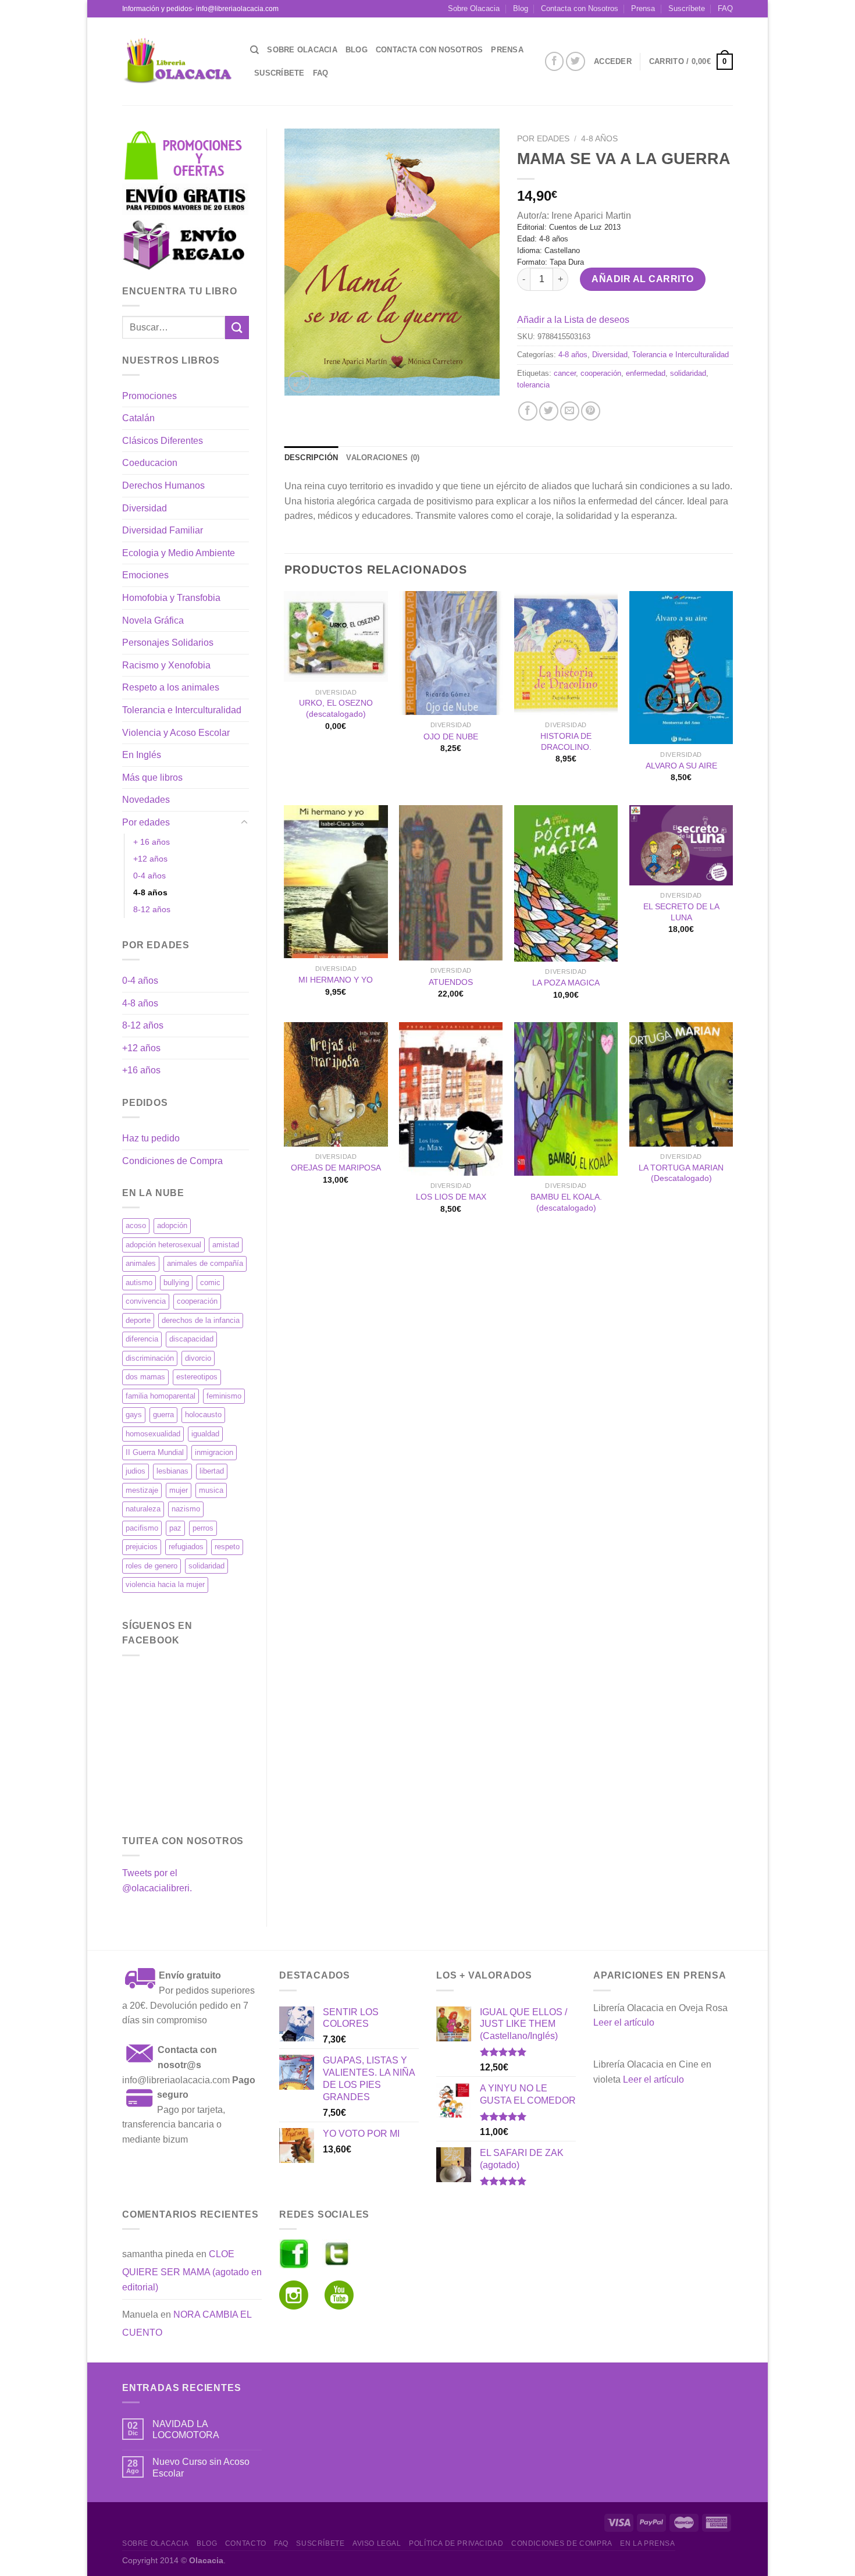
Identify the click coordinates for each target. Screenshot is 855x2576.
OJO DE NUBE (451, 736)
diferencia (142, 1339)
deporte (138, 1320)
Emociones (145, 575)
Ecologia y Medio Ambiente (179, 553)
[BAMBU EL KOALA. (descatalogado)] (566, 1099)
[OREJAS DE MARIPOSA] (336, 1084)
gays (134, 1415)
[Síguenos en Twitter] (576, 61)
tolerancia (533, 385)
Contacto (246, 2543)
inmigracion (214, 1452)
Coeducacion (150, 463)
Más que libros (152, 778)
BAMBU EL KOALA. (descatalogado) (566, 1202)
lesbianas (172, 1471)
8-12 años (152, 909)
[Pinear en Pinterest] (591, 411)
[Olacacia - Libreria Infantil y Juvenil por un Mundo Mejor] (177, 61)
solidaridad (206, 1566)
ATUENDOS (451, 982)
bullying (176, 1282)
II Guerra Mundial (155, 1452)
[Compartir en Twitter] (549, 411)
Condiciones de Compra (172, 1161)
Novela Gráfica (153, 620)
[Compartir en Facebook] (528, 411)
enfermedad (646, 373)
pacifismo (142, 1528)
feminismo (224, 1396)
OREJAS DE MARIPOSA (336, 1168)
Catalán (138, 418)
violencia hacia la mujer (165, 1584)
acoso (136, 1225)
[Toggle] (244, 823)
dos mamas (145, 1377)
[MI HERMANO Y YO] (336, 882)
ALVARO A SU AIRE (681, 766)
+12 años (150, 859)
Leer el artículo (624, 2022)
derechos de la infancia (201, 1320)
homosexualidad (153, 1434)
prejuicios (142, 1547)
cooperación (197, 1301)
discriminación (150, 1358)
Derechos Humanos (163, 485)
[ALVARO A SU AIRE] (681, 668)
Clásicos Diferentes (163, 441)
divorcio (198, 1358)
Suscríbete (687, 8)
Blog (521, 8)
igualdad (205, 1434)
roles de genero (152, 1566)
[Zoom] (299, 382)
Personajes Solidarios (168, 643)
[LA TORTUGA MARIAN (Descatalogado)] (681, 1084)
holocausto (203, 1415)
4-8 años (150, 892)
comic (210, 1282)
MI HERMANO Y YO (336, 980)
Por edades (146, 822)
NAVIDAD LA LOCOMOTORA (186, 2429)
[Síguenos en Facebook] (555, 61)
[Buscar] (254, 50)
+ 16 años (152, 842)
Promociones (149, 396)
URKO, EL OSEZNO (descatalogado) (336, 708)
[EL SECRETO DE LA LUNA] (681, 845)
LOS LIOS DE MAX (451, 1197)
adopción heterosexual (163, 1245)
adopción (172, 1225)
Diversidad (145, 508)
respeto (227, 1547)
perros (203, 1528)
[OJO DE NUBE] (451, 653)
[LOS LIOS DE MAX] (451, 1099)
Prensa (643, 8)
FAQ (725, 8)
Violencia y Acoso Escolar (176, 733)
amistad (226, 1245)
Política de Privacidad (456, 2543)
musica (211, 1490)
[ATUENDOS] (451, 883)
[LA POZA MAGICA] (566, 883)
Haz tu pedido (151, 1138)
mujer (179, 1490)
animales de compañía (205, 1263)
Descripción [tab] (311, 458)
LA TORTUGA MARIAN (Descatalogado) (681, 1173)
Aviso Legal (377, 2543)
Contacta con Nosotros (580, 8)
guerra (163, 1415)
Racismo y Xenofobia (166, 665)
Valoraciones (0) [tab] (383, 458)
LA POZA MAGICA (566, 983)
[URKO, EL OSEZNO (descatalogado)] (336, 637)
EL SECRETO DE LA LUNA (681, 912)
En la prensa (647, 2543)
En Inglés (142, 755)
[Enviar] (237, 327)
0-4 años (149, 876)
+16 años (141, 1070)
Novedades (146, 800)
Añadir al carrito (642, 279)
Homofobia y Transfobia (171, 598)
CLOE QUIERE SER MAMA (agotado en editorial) (192, 2271)
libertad (212, 1471)
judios (136, 1471)
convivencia (146, 1301)
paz (175, 1528)
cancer (565, 373)
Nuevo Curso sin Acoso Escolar (201, 2467)
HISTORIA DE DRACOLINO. (566, 741)
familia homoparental (161, 1396)
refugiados (186, 1547)
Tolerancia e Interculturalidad (182, 710)
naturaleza (143, 1509)
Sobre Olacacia (474, 8)
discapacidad (191, 1339)
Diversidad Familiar (163, 530)
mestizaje (142, 1490)
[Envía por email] (570, 411)
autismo (139, 1282)
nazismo (186, 1509)
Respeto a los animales (171, 687)
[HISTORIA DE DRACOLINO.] (566, 653)
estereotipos (197, 1377)
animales (141, 1263)
